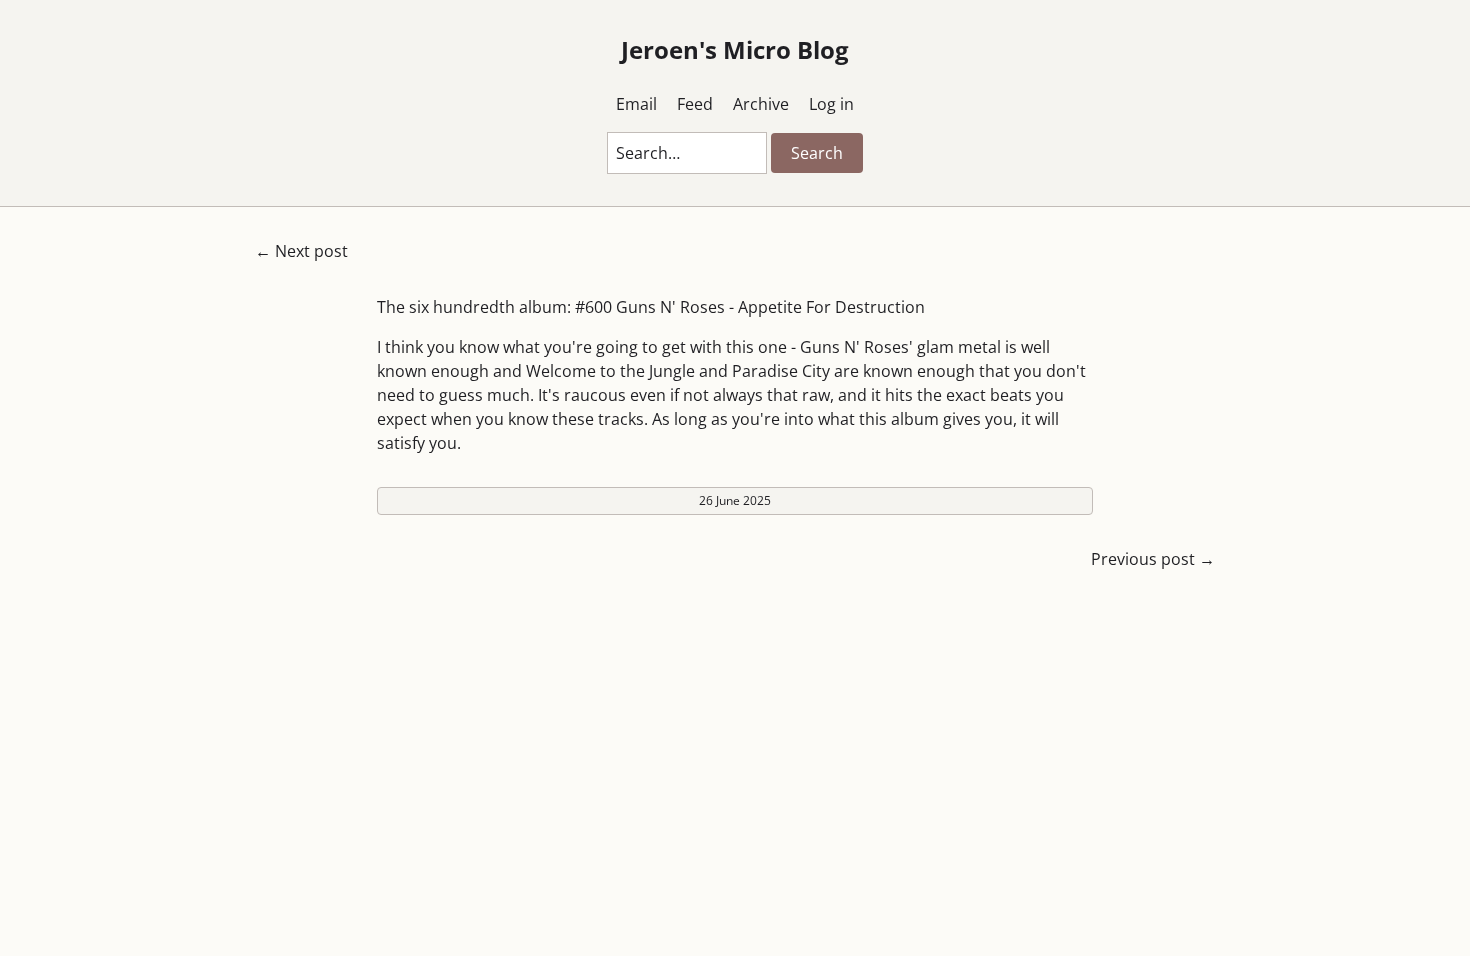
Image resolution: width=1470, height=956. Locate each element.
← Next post (301, 251)
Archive (761, 104)
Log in (831, 104)
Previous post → (1153, 559)
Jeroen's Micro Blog (735, 49)
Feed (695, 104)
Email (636, 104)
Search (817, 153)
